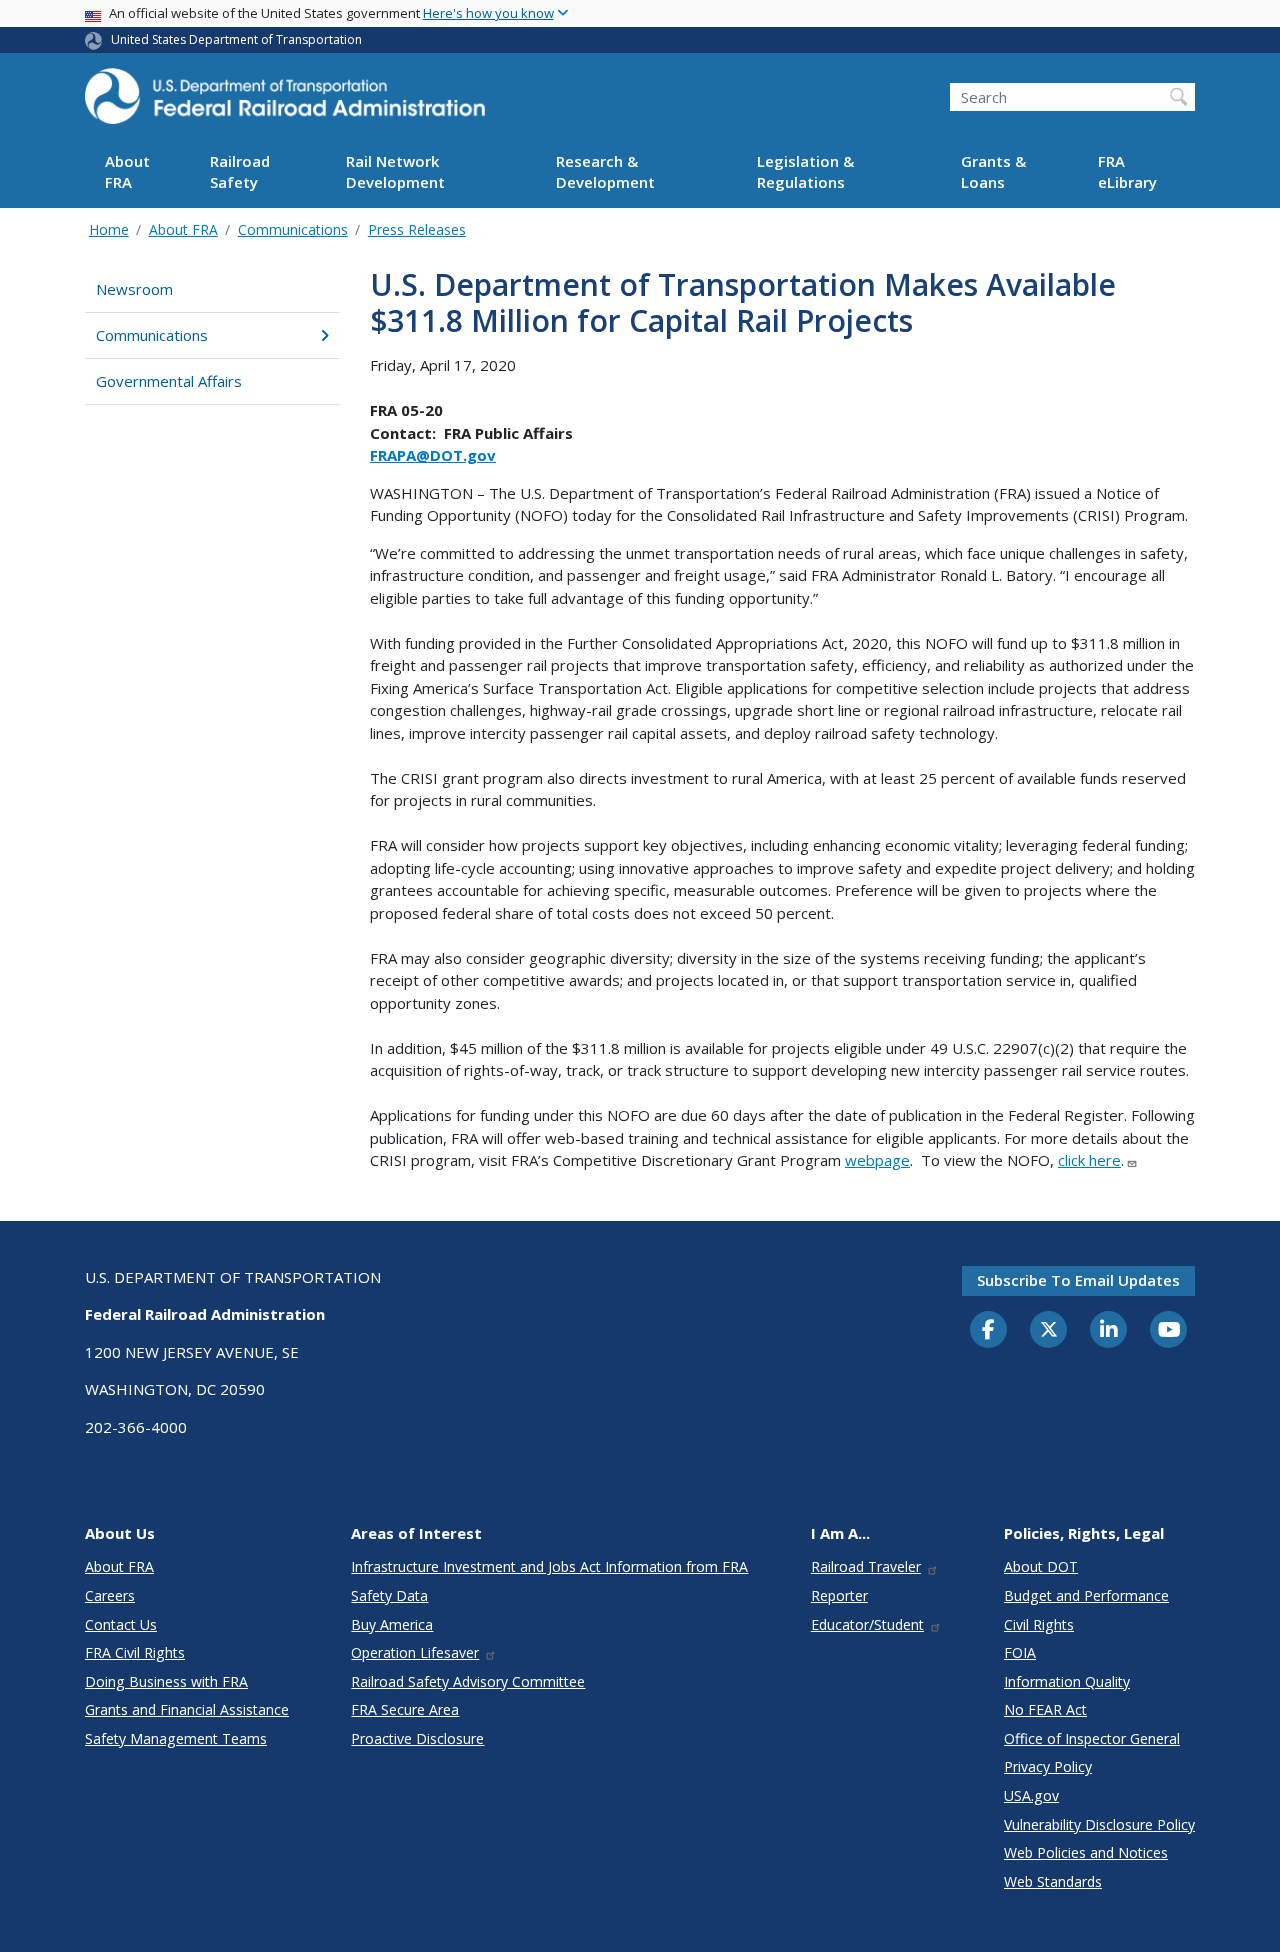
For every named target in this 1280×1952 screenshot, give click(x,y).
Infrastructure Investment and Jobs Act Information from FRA (549, 1566)
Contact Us (121, 1624)
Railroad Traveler (866, 1566)
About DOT (1041, 1566)
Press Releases (417, 229)
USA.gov (1031, 1795)
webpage (877, 1160)
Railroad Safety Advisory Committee (468, 1681)
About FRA (127, 172)
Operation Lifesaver (415, 1652)
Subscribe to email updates (1078, 1280)
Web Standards (1053, 1881)
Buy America (392, 1624)
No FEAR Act (1045, 1709)
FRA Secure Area (405, 1709)
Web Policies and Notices (1086, 1852)
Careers (110, 1595)
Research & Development (605, 172)
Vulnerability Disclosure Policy (1099, 1824)
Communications (293, 229)
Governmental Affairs (169, 381)
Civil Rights (1039, 1624)
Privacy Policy (1048, 1766)
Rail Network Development (395, 172)
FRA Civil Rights (135, 1652)
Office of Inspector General (1092, 1738)
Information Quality (1067, 1681)
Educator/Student (867, 1624)
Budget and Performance (1086, 1595)
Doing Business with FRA (166, 1681)
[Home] (285, 102)
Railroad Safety (240, 172)
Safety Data (389, 1595)
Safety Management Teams (176, 1738)
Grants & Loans (993, 172)
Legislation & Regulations (805, 172)
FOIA (1020, 1652)
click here (1089, 1160)
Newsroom (134, 289)
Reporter (839, 1595)
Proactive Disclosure (417, 1738)
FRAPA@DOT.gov (433, 455)
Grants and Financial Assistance (187, 1709)
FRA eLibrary (1127, 172)
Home (109, 229)
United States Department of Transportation (236, 39)
